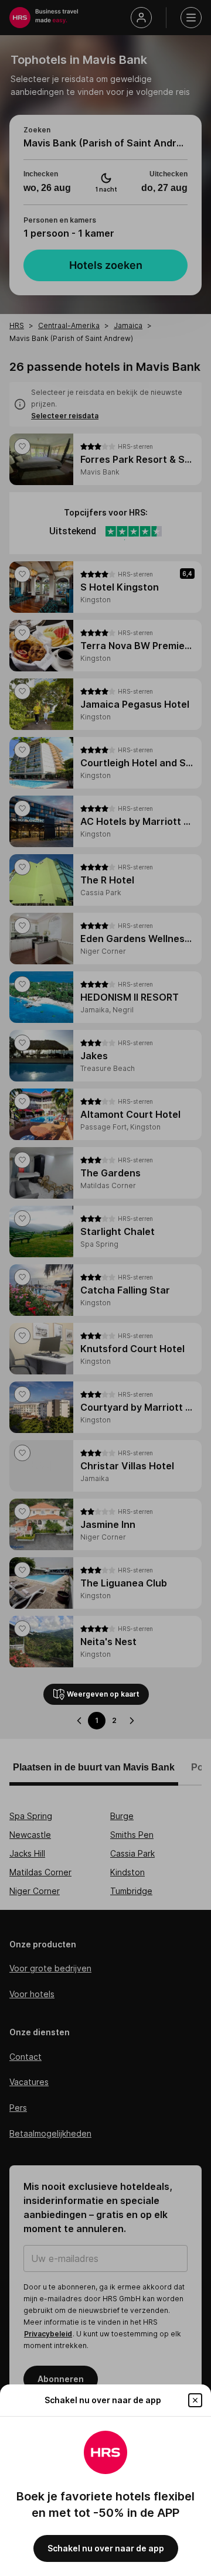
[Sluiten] (195, 2400)
